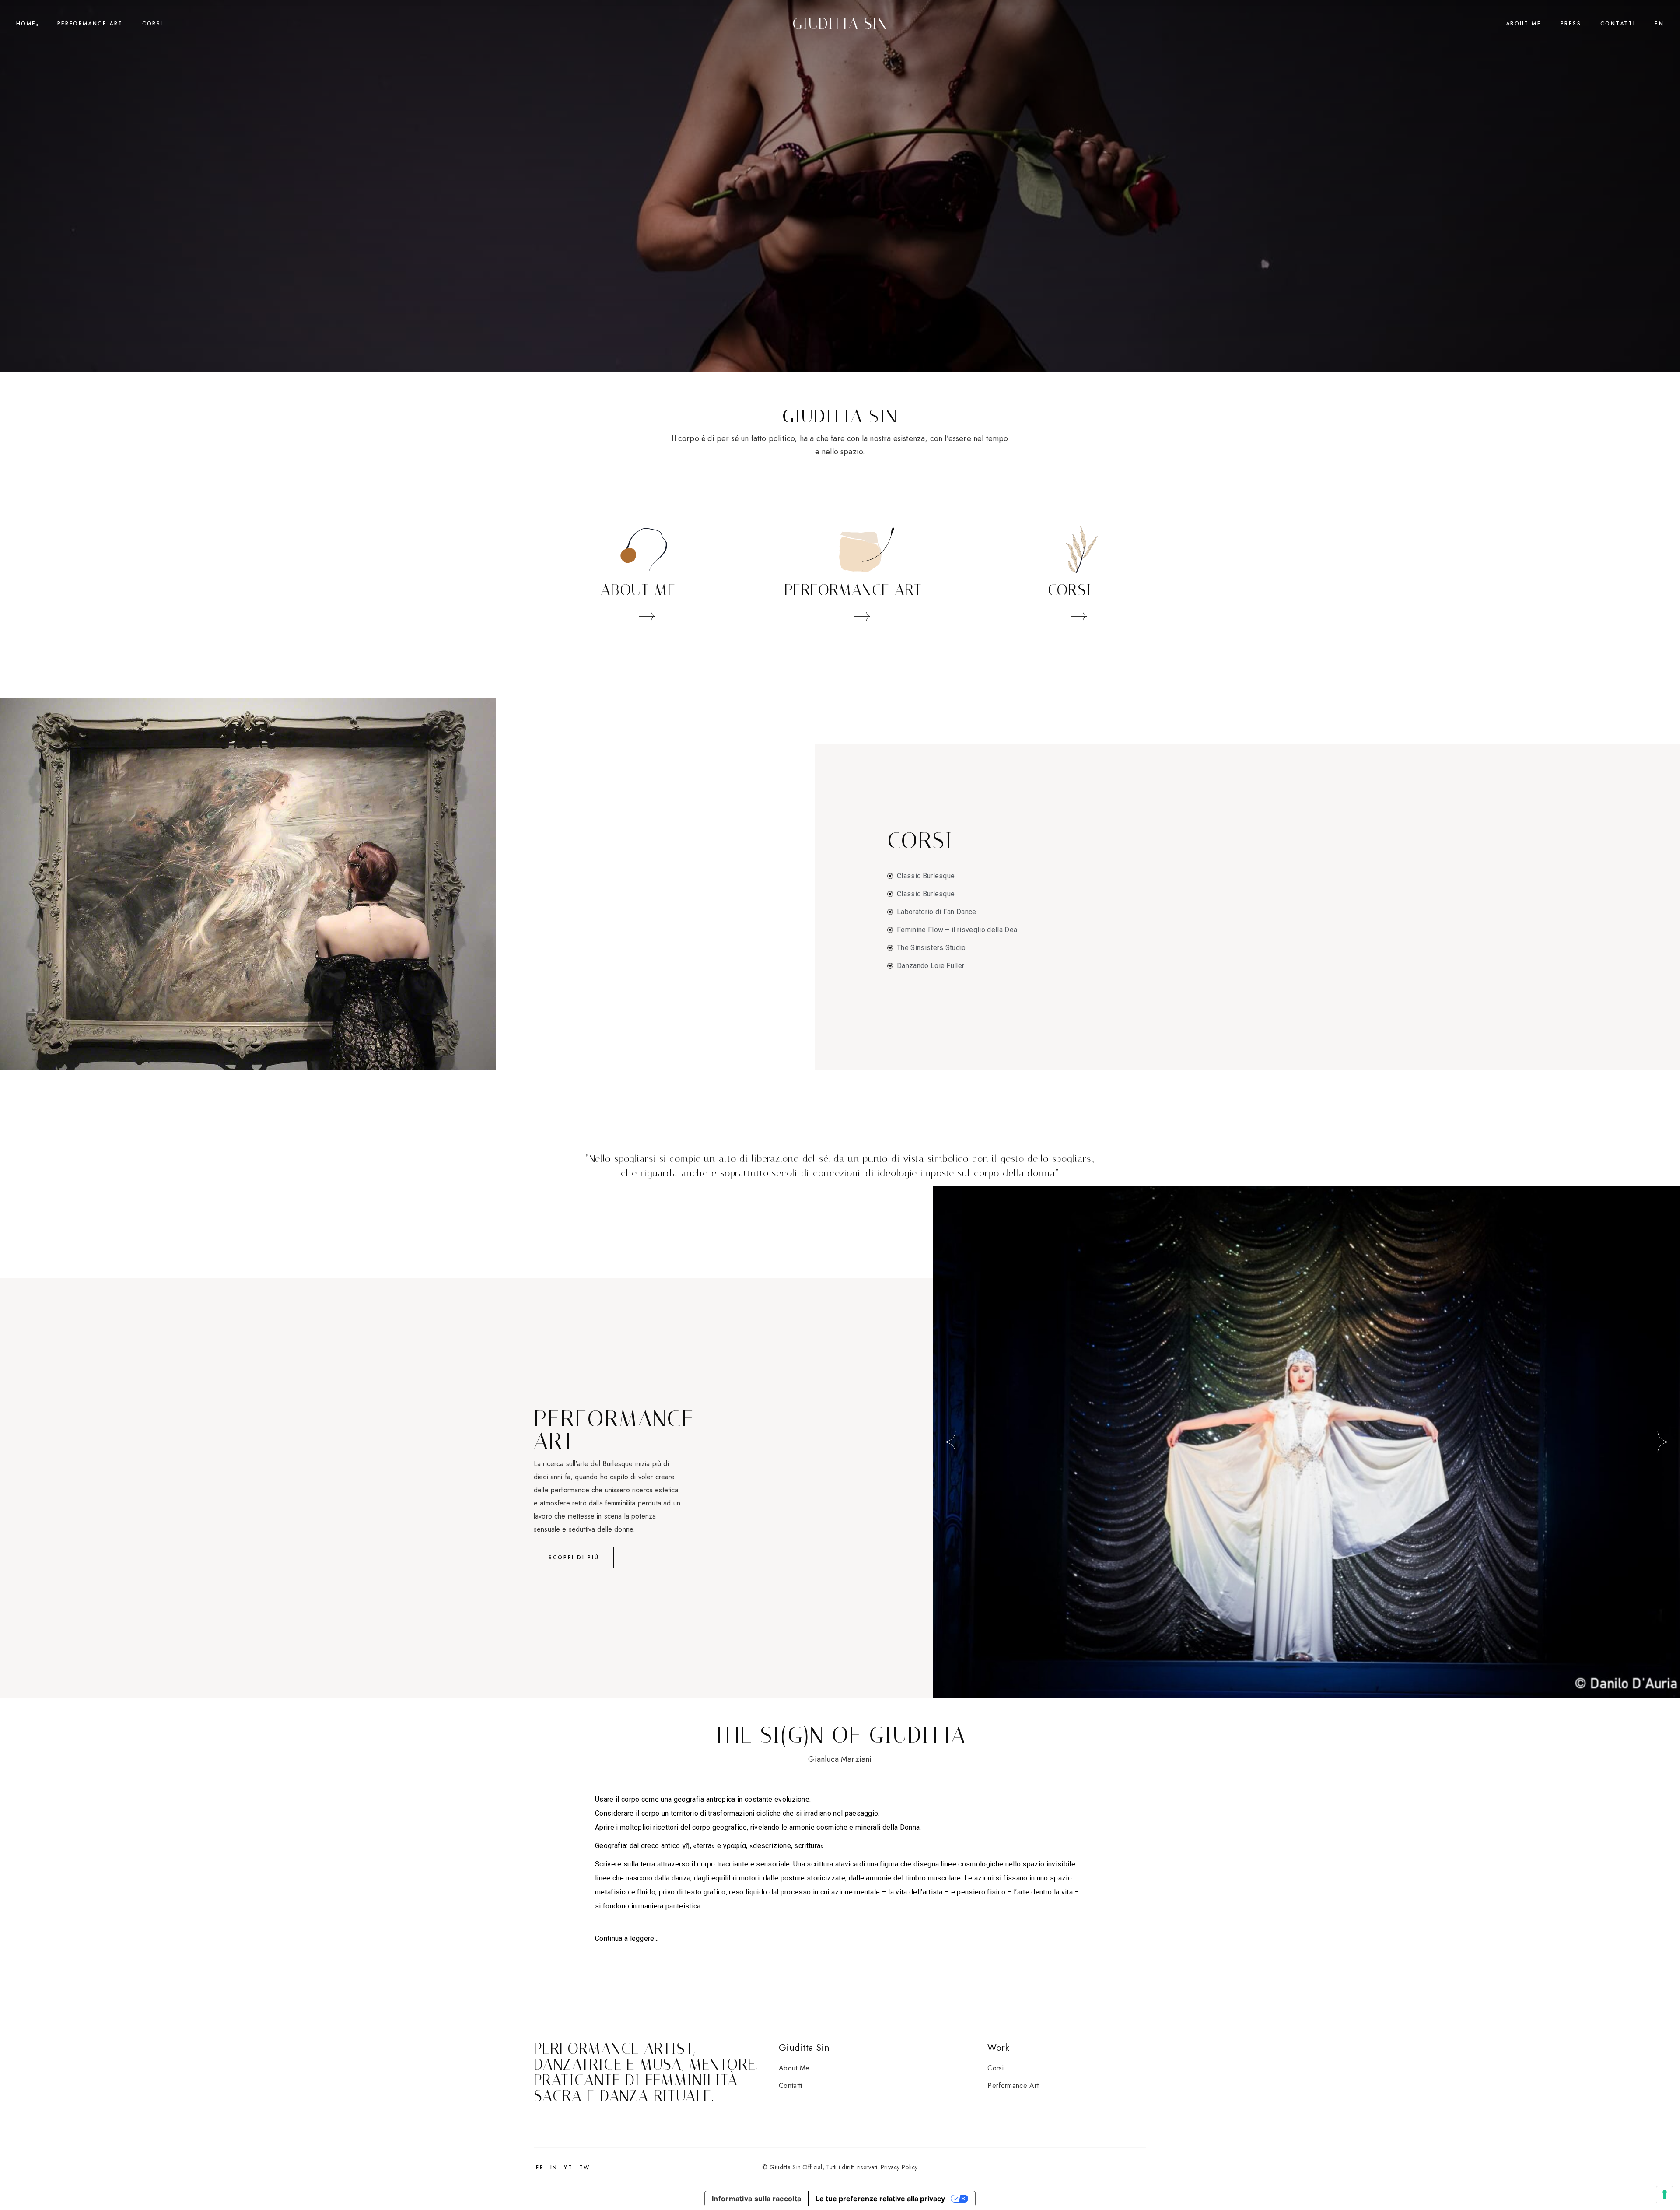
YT (568, 2168)
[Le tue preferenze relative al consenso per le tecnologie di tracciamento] (1665, 2195)
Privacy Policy (899, 2167)
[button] (973, 1442)
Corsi (996, 2068)
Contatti (791, 2085)
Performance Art (1013, 2085)
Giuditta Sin (840, 24)
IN (554, 2168)
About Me (794, 2068)
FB (540, 2168)
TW (585, 2168)
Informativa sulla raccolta (756, 2199)
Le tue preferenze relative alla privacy (880, 2199)
